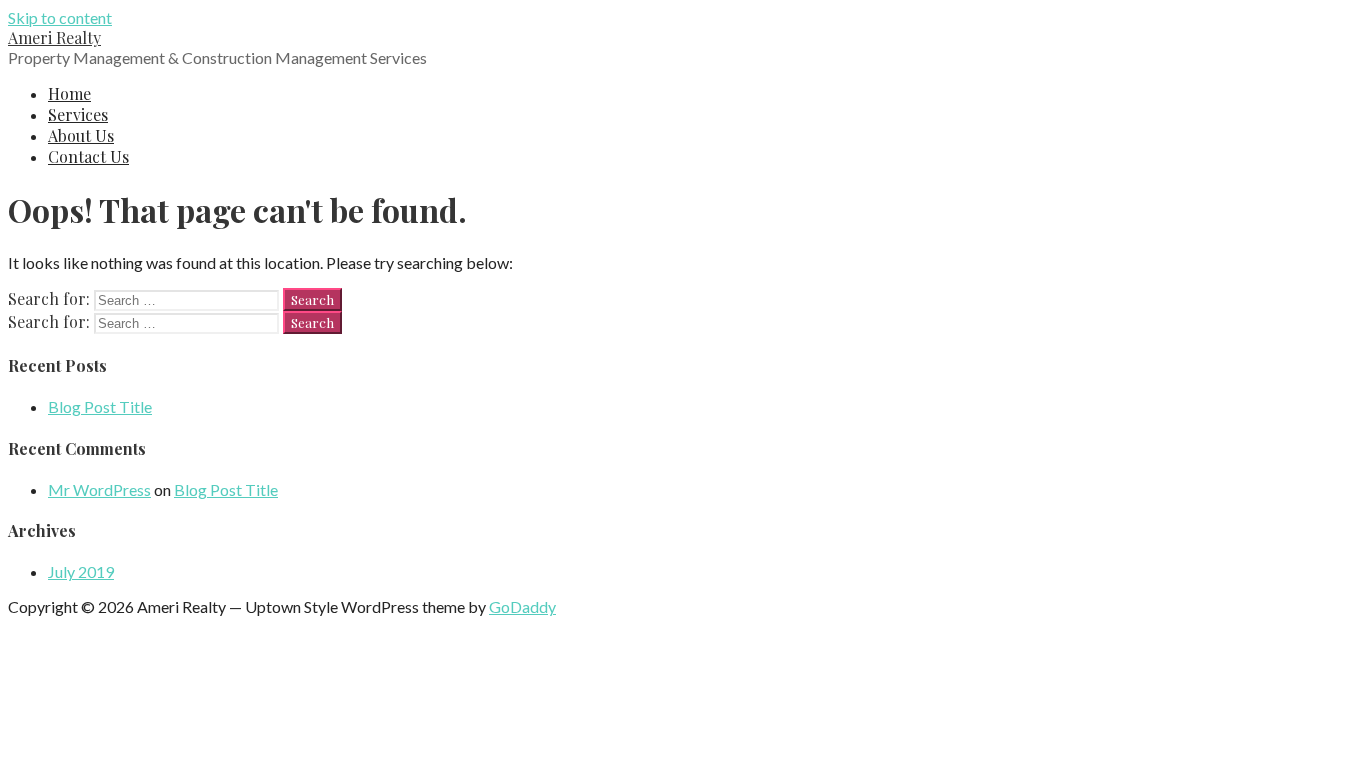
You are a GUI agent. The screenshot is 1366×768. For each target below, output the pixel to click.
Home (69, 93)
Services (78, 114)
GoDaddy (522, 606)
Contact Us (88, 156)
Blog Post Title (100, 406)
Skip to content (60, 17)
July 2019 (81, 571)
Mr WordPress (99, 489)
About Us (81, 135)
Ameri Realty (54, 37)
